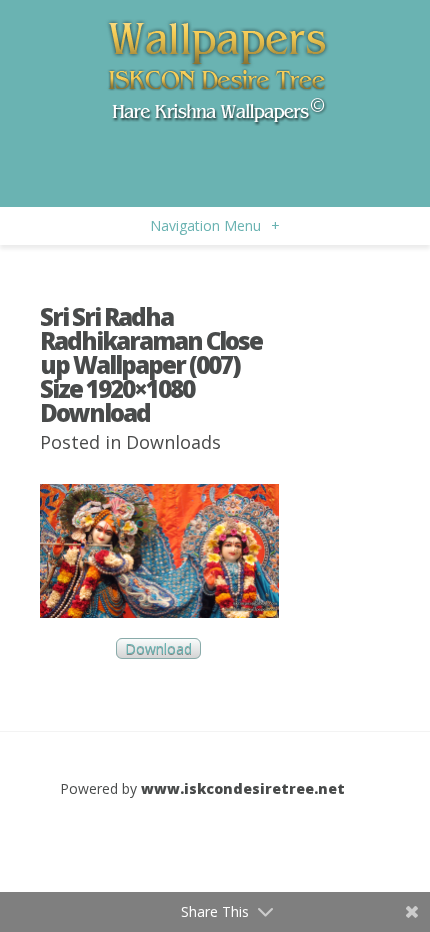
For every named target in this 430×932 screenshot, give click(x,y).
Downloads (173, 442)
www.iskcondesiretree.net (243, 788)
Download (158, 648)
